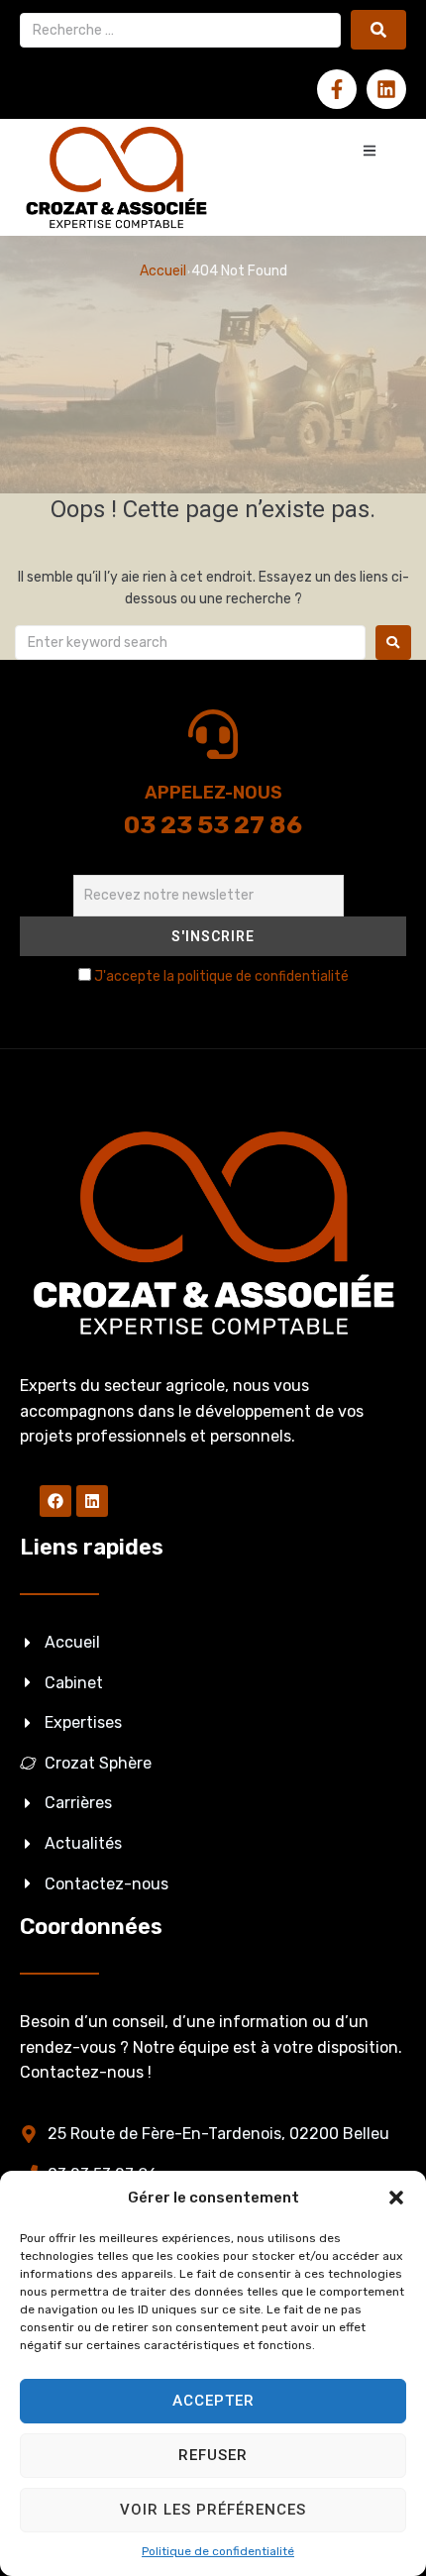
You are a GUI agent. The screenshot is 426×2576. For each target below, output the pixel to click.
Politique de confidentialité (218, 2551)
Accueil (163, 271)
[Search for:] (190, 643)
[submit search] (378, 30)
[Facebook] (55, 1501)
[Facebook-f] (337, 89)
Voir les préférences (213, 2510)
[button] (396, 2198)
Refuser (213, 2455)
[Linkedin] (386, 89)
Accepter (213, 2401)
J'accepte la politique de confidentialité (221, 976)
